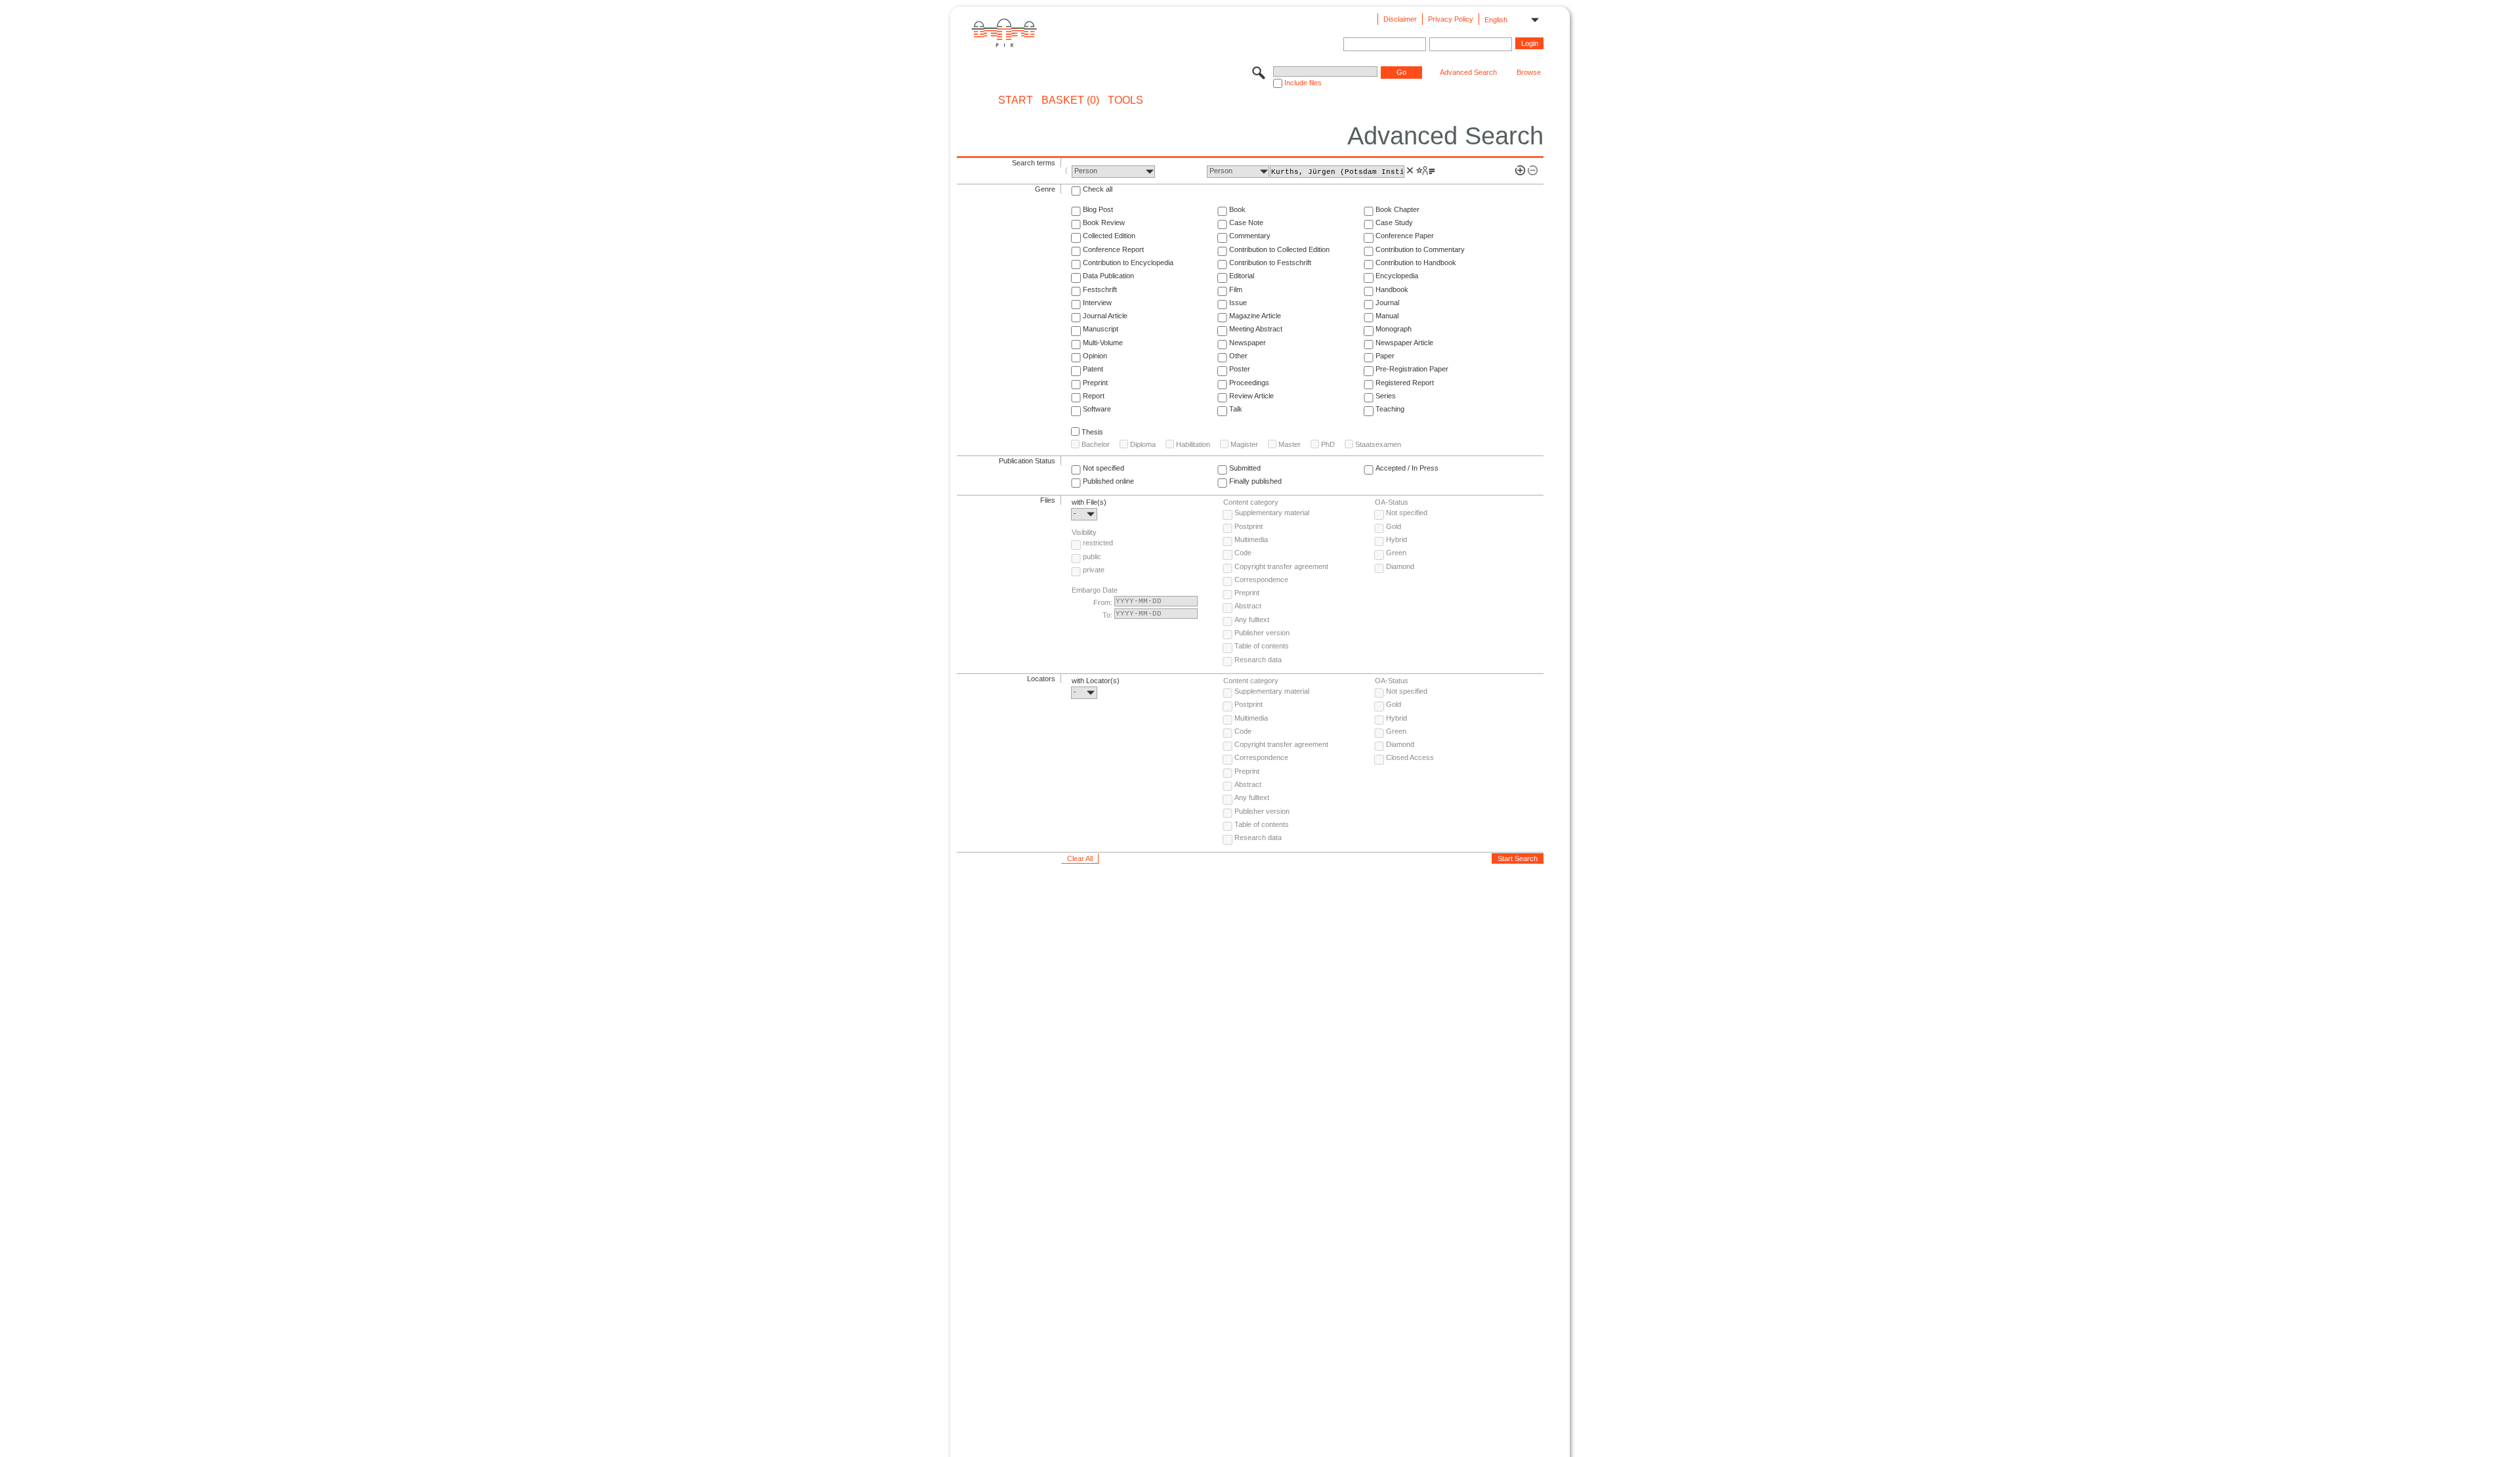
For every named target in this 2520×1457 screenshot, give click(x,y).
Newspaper (1248, 343)
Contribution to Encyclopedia (1128, 263)
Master (1290, 444)
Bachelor (1096, 444)
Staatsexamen (1378, 444)
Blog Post (1098, 209)
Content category (1251, 502)
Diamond (1400, 566)
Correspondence (1261, 580)
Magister (1244, 444)
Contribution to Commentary (1420, 249)
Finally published (1255, 481)
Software (1097, 409)
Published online (1108, 481)
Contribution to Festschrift (1270, 263)
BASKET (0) (1070, 100)
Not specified (1103, 468)
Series (1386, 396)
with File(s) (1089, 502)
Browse (1529, 72)
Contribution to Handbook (1416, 263)
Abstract (1248, 606)
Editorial (1242, 276)
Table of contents (1262, 646)
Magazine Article (1255, 316)
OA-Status (1392, 502)
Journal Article (1105, 316)
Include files (1303, 83)
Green (1396, 553)
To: (1107, 615)
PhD (1328, 444)
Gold (1394, 526)
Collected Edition (1109, 236)
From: (1103, 602)
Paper (1385, 356)
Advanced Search (1468, 72)
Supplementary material (1272, 513)
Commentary (1250, 236)
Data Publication (1108, 276)
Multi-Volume (1103, 343)
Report (1094, 396)
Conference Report (1113, 249)
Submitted (1245, 468)
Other (1238, 356)
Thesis (1092, 432)
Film (1236, 289)
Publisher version (1262, 633)
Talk (1236, 409)
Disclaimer (1400, 19)
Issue (1238, 303)
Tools (1125, 100)
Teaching (1390, 409)
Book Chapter (1397, 209)
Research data (1258, 660)
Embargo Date (1095, 590)
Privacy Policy (1451, 19)
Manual (1387, 316)
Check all (1098, 189)
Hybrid (1396, 539)
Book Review (1104, 222)
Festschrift (1100, 289)
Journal (1387, 303)
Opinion (1095, 356)
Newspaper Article (1404, 343)
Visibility (1084, 532)
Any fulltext (1252, 620)
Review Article (1251, 396)
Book (1237, 209)
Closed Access (1410, 757)
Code (1243, 553)
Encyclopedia (1397, 276)
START (1016, 100)
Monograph (1394, 329)
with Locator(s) (1096, 681)
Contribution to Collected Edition (1279, 249)
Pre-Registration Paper (1412, 369)
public (1092, 557)
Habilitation (1193, 444)
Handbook (1392, 289)
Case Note (1246, 222)
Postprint (1249, 526)
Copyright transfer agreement (1281, 566)
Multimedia (1251, 539)
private (1094, 570)
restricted (1098, 543)
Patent (1093, 369)
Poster (1240, 369)
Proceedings (1249, 383)
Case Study (1394, 222)
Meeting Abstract (1256, 329)
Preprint (1095, 383)
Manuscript (1101, 329)
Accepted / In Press (1407, 468)
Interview (1097, 303)
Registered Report (1405, 383)
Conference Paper (1405, 236)
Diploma (1143, 444)
